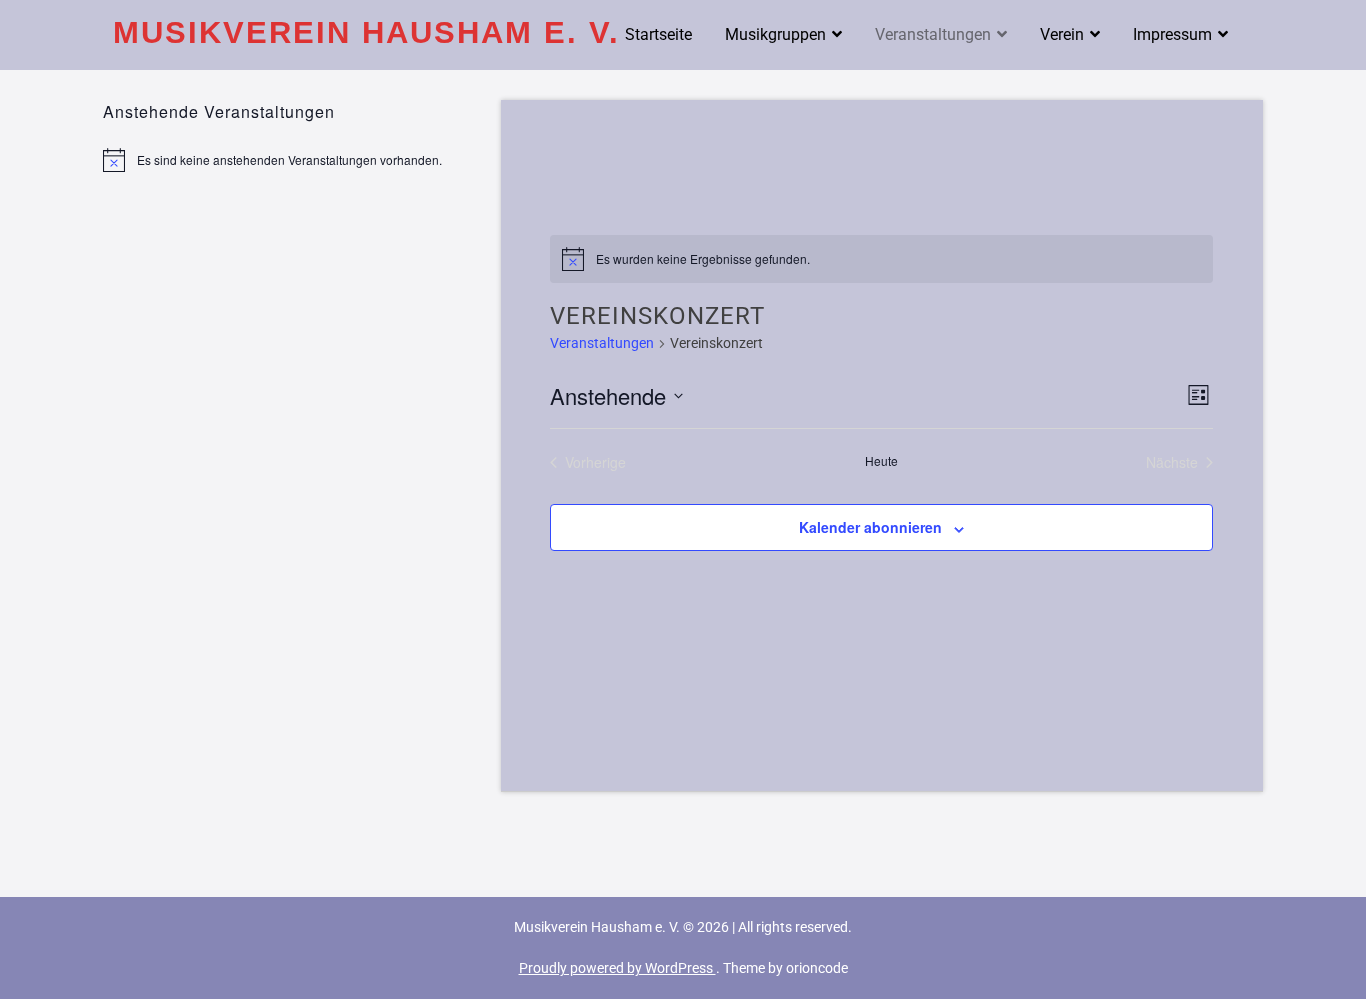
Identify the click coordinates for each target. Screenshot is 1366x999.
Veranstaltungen (933, 34)
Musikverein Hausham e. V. (366, 32)
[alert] (287, 160)
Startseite (658, 34)
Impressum (1172, 34)
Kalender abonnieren (870, 527)
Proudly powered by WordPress (617, 968)
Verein (1062, 34)
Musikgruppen (775, 34)
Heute (881, 461)
